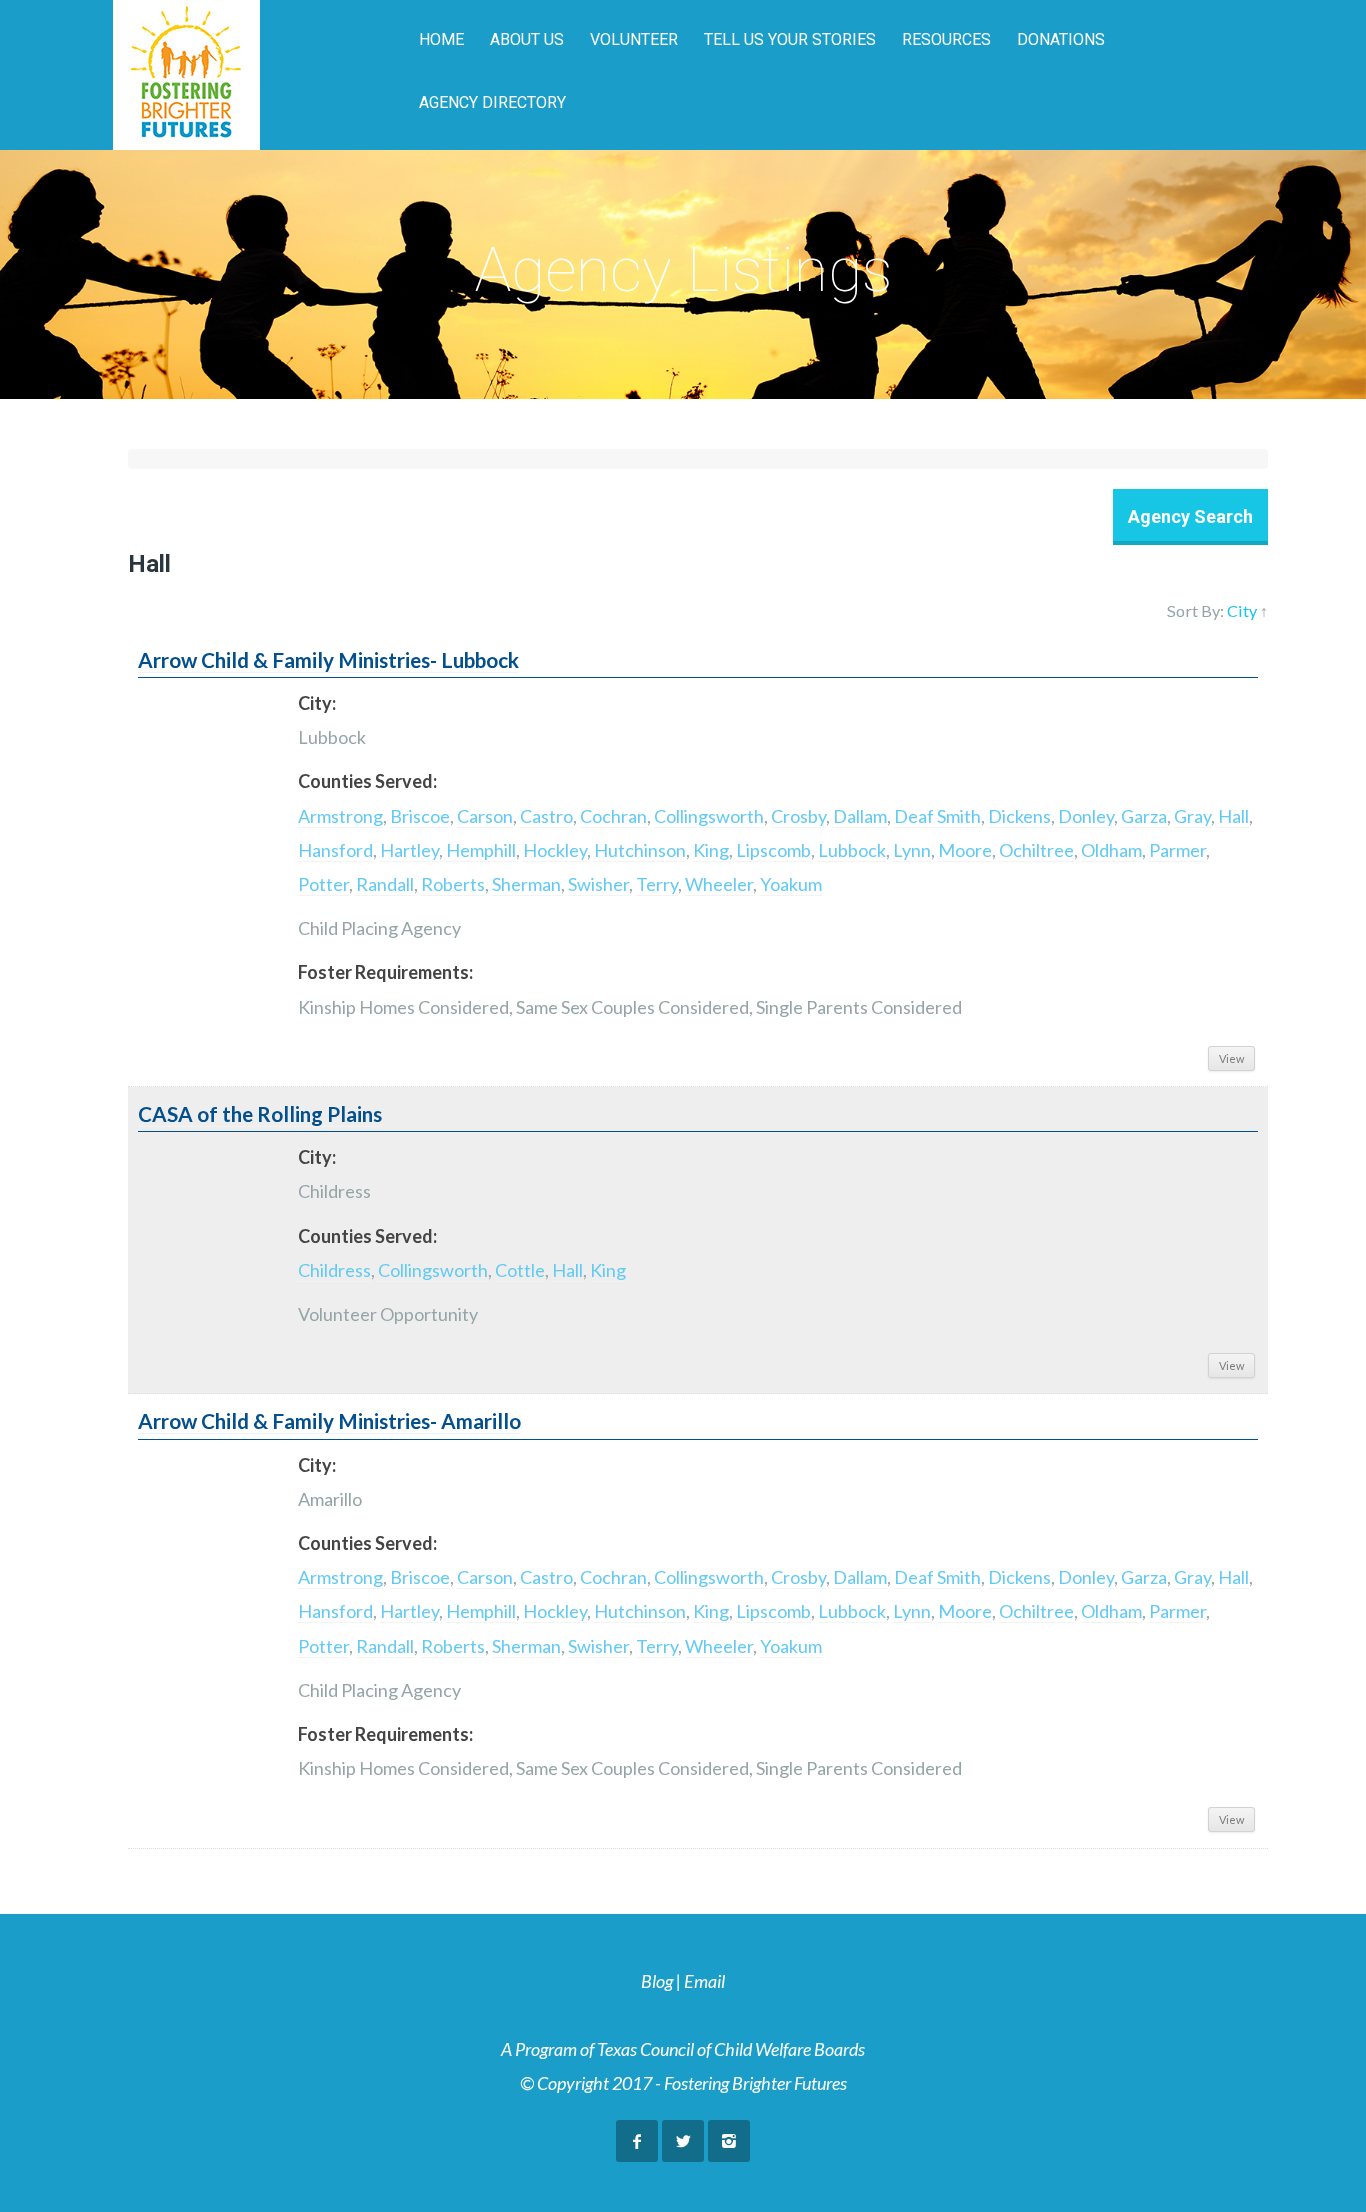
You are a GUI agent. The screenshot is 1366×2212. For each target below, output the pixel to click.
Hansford (335, 850)
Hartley (409, 850)
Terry (657, 884)
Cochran (613, 816)
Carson (485, 816)
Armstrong (340, 816)
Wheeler (719, 884)
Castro (546, 816)
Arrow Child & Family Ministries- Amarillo (329, 1421)
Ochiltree (1036, 850)
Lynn (912, 850)
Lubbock (852, 850)
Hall (1233, 816)
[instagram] (729, 2141)
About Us (527, 39)
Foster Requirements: (385, 972)
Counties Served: (367, 781)
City (1242, 610)
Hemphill (481, 850)
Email (704, 1981)
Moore (965, 850)
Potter (323, 884)
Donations (1061, 39)
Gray (1192, 816)
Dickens (1019, 816)
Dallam (860, 816)
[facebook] (637, 2141)
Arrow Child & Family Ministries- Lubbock (328, 660)
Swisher (598, 884)
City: (317, 703)
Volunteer (634, 39)
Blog (657, 1981)
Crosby (798, 816)
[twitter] (683, 2141)
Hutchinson (640, 850)
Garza (1144, 816)
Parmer (1177, 850)
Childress (334, 1270)
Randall (385, 884)
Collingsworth (709, 816)
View (1231, 1058)
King (711, 850)
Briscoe (420, 816)
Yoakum (791, 884)
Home (441, 39)
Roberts (453, 884)
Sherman (526, 884)
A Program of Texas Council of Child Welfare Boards (683, 2049)
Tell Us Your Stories (790, 39)
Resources (946, 39)
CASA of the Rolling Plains (260, 1114)
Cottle (520, 1270)
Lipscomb (773, 850)
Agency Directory (492, 102)
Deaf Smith (937, 816)
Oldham (1111, 850)
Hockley (555, 850)
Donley (1086, 816)
